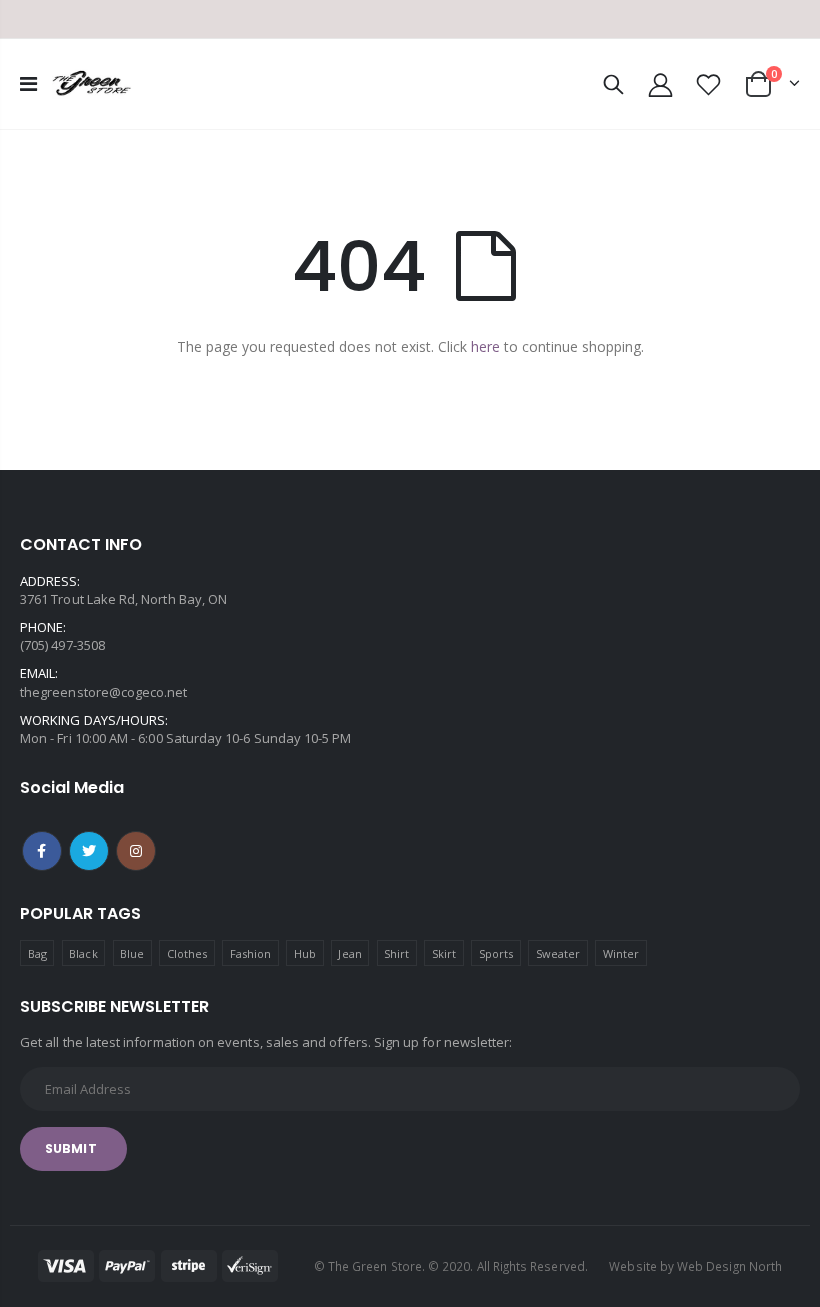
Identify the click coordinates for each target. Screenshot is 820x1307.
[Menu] (28, 83)
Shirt (396, 953)
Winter (621, 953)
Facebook (42, 851)
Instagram (136, 851)
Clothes (187, 953)
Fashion (250, 953)
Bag (37, 953)
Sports (496, 953)
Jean (349, 953)
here (485, 346)
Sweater (558, 953)
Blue (132, 953)
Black (83, 953)
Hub (305, 953)
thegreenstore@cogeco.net (104, 692)
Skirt (444, 953)
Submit (71, 1148)
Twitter (89, 851)
